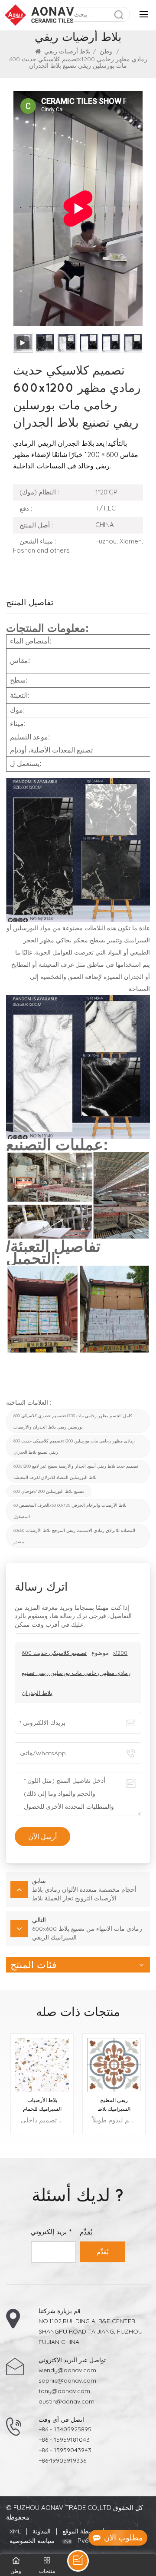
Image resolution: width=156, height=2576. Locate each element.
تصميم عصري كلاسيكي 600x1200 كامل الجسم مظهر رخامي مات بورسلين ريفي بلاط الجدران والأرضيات (73, 1421)
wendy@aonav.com (67, 2370)
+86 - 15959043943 (65, 2450)
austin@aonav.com (67, 2401)
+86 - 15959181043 (64, 2440)
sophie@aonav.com (67, 2380)
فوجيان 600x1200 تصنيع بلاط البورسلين (49, 1491)
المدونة (42, 2531)
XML (15, 2531)
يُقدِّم (102, 2252)
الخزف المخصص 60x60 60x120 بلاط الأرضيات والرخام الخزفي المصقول (70, 1511)
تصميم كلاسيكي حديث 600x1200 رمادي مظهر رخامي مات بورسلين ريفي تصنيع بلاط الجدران (74, 1446)
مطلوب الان (123, 2538)
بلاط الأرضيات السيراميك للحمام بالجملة (42, 2105)
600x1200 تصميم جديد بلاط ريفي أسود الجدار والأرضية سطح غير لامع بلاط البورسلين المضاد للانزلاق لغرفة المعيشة (76, 1472)
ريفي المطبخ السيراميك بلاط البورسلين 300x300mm (114, 2105)
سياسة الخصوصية (32, 2541)
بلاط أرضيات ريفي (67, 51)
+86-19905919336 (62, 2460)
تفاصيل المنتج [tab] (30, 602)
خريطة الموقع (80, 2531)
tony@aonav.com (64, 2391)
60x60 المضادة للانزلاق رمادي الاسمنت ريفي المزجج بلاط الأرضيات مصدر (74, 1536)
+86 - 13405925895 (65, 2429)
